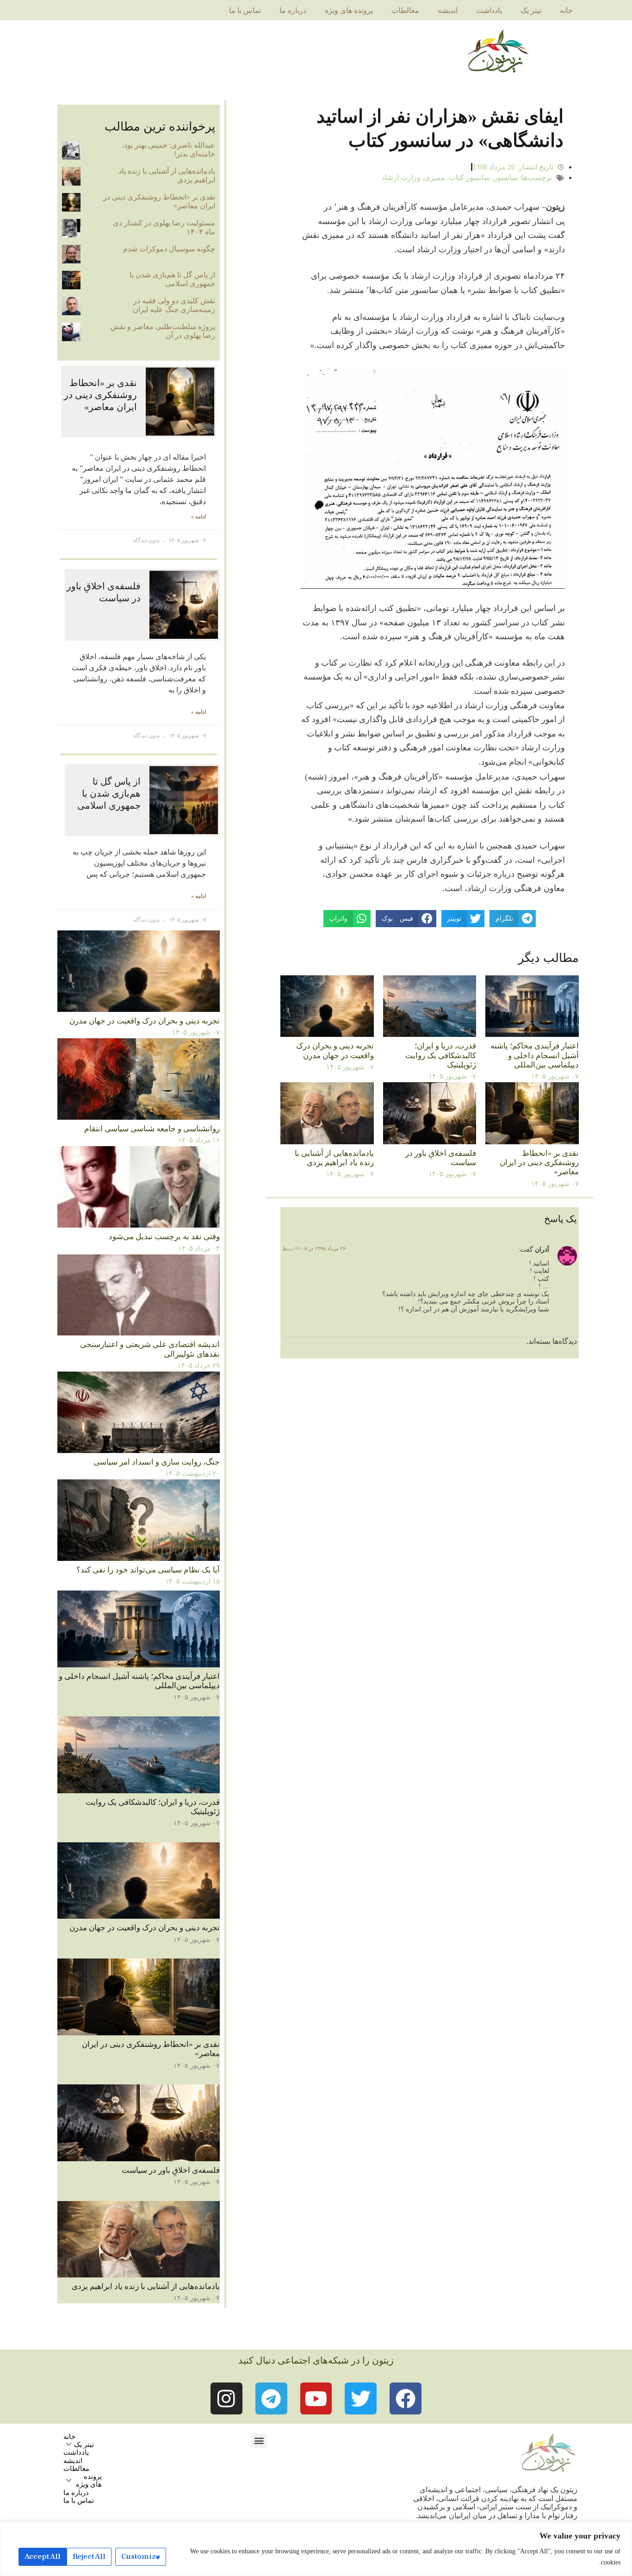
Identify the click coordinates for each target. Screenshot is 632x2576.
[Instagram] (226, 2398)
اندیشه (448, 10)
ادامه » (198, 517)
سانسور (506, 178)
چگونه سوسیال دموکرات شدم (169, 249)
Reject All (89, 2557)
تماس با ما (245, 10)
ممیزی (435, 178)
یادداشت (489, 10)
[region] (316, 2549)
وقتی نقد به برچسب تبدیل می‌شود (164, 1237)
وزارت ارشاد (401, 178)
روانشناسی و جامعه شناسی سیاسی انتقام (152, 1129)
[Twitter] (361, 2398)
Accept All (43, 2557)
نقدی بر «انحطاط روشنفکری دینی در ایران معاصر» (539, 1163)
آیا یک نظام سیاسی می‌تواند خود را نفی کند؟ (148, 1570)
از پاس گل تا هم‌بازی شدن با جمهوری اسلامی (172, 279)
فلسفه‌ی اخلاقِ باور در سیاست (171, 2170)
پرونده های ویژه (349, 10)
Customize (141, 2557)
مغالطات (405, 10)
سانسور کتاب (469, 178)
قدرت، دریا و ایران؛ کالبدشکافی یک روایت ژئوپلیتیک (441, 1055)
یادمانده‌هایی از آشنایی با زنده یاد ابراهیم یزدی (334, 1158)
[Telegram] (271, 2398)
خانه (566, 10)
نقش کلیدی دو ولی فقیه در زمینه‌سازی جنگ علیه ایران (174, 305)
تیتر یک (531, 10)
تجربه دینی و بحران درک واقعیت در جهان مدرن (335, 1051)
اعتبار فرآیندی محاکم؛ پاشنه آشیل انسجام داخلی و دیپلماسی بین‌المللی (535, 1055)
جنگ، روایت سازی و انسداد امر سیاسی (157, 1462)
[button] (259, 2441)
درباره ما (293, 10)
